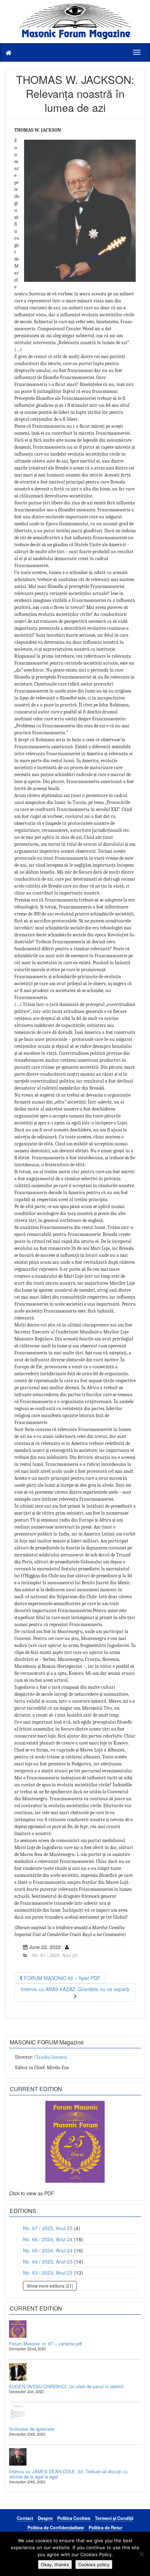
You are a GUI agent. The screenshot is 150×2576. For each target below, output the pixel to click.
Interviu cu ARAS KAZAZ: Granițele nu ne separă (75, 1989)
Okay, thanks (55, 2565)
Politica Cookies (74, 2518)
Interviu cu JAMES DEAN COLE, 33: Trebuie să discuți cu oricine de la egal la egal (68, 2474)
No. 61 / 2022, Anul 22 (55, 1955)
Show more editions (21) (50, 2286)
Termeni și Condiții (114, 2518)
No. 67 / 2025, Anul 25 (48, 2228)
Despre (45, 2518)
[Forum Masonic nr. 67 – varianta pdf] (75, 2329)
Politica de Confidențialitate (56, 2528)
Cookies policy (94, 2565)
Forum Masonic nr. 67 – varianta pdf (46, 2343)
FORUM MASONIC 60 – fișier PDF (62, 1978)
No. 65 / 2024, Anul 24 (48, 2250)
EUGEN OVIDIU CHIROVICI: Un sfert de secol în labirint (66, 2386)
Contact (25, 2518)
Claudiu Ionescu (51, 2057)
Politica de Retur (106, 2528)
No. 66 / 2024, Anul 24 (48, 2239)
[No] (141, 2554)
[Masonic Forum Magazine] (75, 7)
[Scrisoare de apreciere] (75, 2414)
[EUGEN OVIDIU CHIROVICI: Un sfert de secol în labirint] (75, 2372)
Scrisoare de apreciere (32, 2429)
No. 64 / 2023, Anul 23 (48, 2261)
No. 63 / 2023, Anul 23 (48, 2273)
